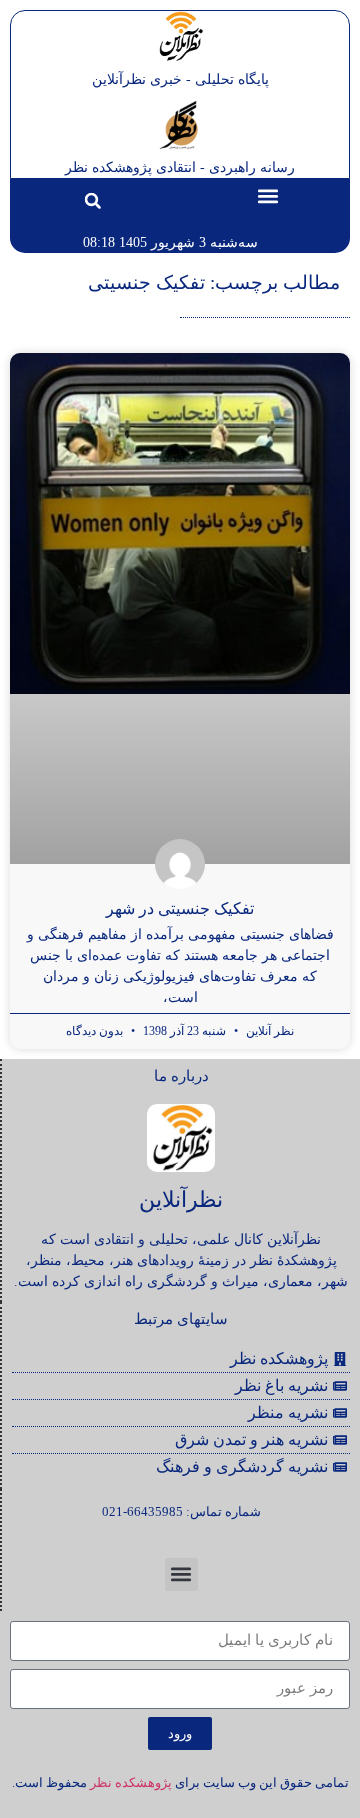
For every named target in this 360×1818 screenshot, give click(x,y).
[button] (267, 195)
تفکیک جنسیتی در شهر (180, 908)
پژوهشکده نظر (131, 1782)
